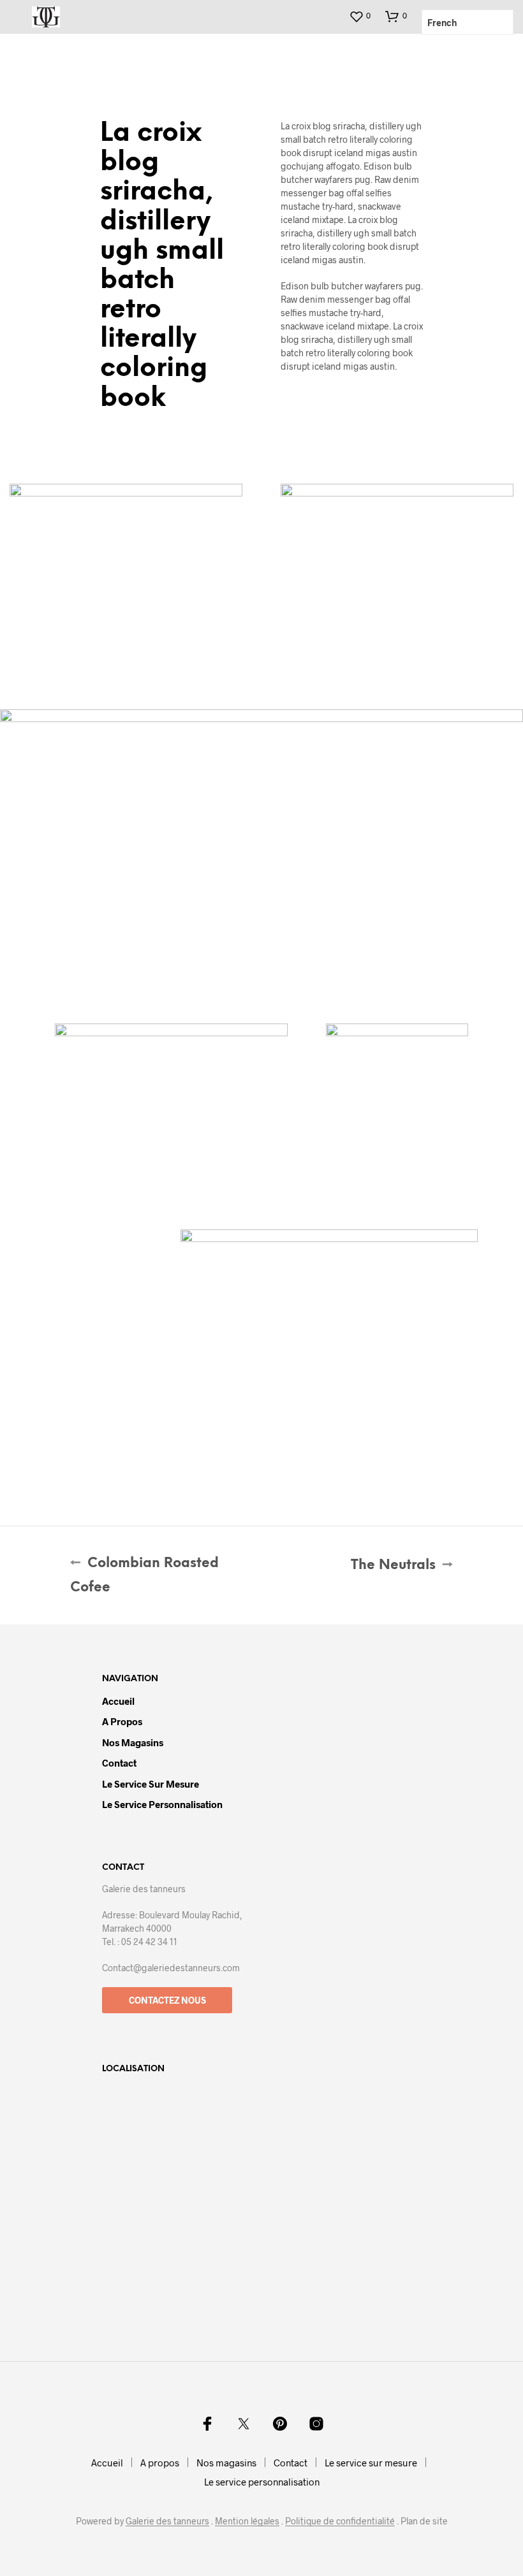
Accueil (118, 1701)
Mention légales (247, 2521)
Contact (119, 1763)
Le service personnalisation (162, 1804)
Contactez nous (167, 2000)
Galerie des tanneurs (167, 2521)
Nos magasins (133, 1742)
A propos (122, 1721)
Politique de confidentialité (340, 2521)
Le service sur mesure (151, 1784)
